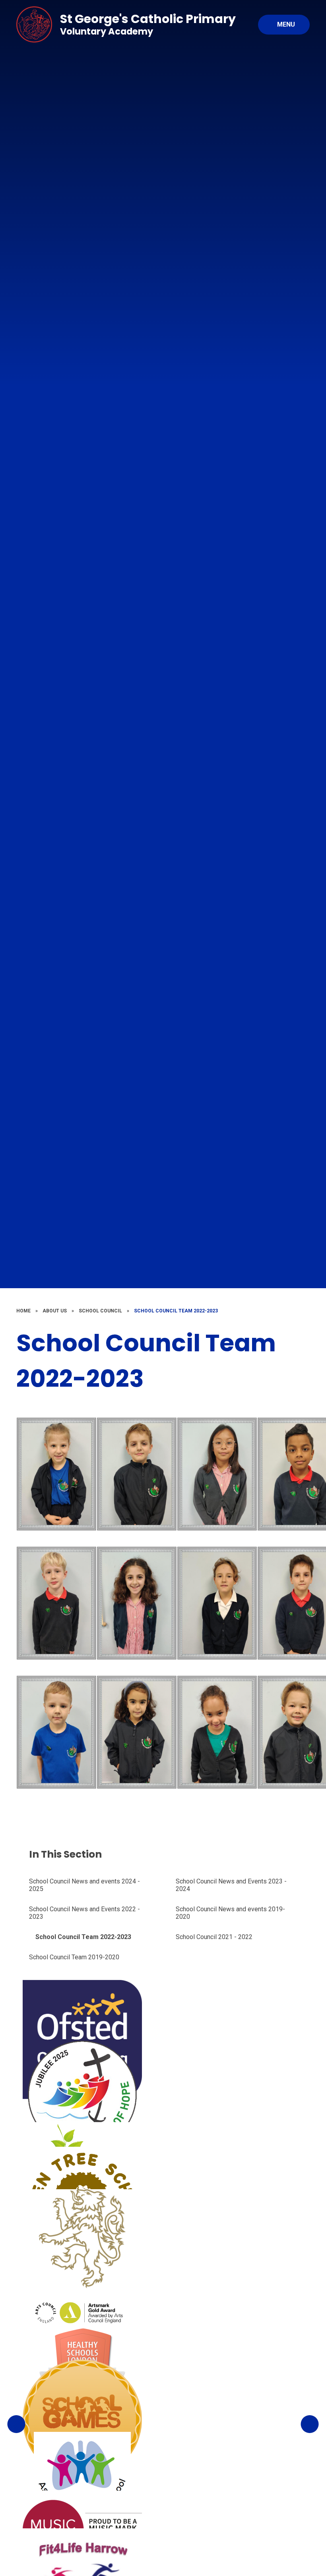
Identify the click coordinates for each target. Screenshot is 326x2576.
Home (23, 1311)
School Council (100, 1311)
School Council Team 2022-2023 (176, 1311)
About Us (55, 1311)
